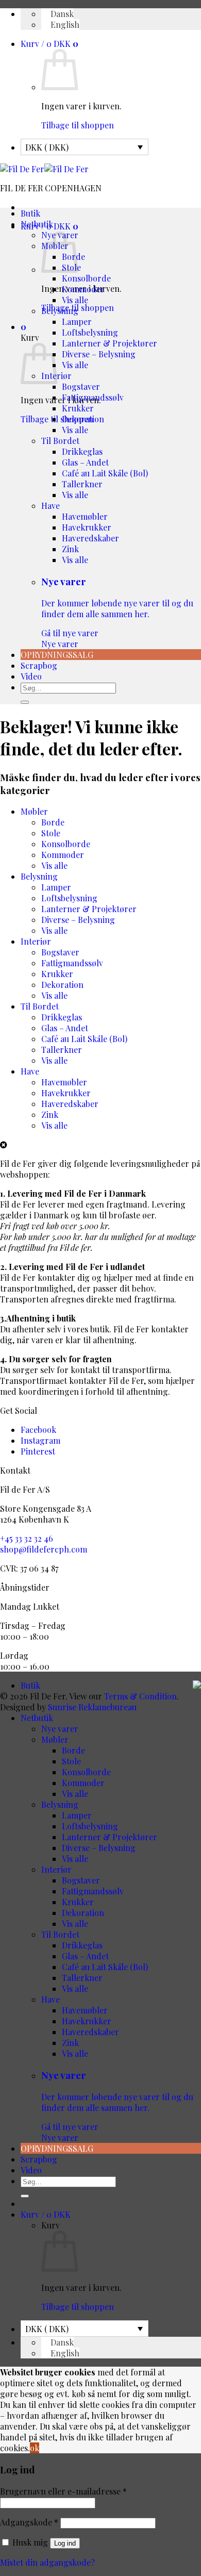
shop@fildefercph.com (44, 1549)
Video (31, 676)
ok (35, 2448)
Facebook (38, 1430)
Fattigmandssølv (93, 397)
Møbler (34, 811)
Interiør (36, 941)
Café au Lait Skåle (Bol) (105, 473)
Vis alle (75, 300)
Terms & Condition (140, 1696)
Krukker (78, 408)
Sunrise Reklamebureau (92, 1707)
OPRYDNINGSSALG (57, 655)
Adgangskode (29, 2522)
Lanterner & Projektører (110, 343)
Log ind (65, 2543)
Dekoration (83, 419)
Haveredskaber (90, 538)
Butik (30, 213)
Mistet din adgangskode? (47, 2562)
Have (51, 506)
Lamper (77, 321)
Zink (70, 549)
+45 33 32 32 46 (27, 1538)
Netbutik (37, 224)
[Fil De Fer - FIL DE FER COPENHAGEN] (44, 169)
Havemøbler (85, 516)
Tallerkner (82, 484)
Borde (53, 822)
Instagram (40, 1440)
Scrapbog (39, 665)
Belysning (60, 311)
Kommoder (83, 289)
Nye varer (117, 612)
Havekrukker (87, 527)
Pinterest (38, 1451)
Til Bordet (60, 441)
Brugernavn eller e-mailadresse (63, 2491)
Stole (51, 833)
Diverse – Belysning (99, 354)
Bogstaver (81, 386)
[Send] (25, 702)
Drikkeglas (82, 451)
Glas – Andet (85, 462)
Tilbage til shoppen (78, 125)
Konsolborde (86, 278)
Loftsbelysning (90, 332)
